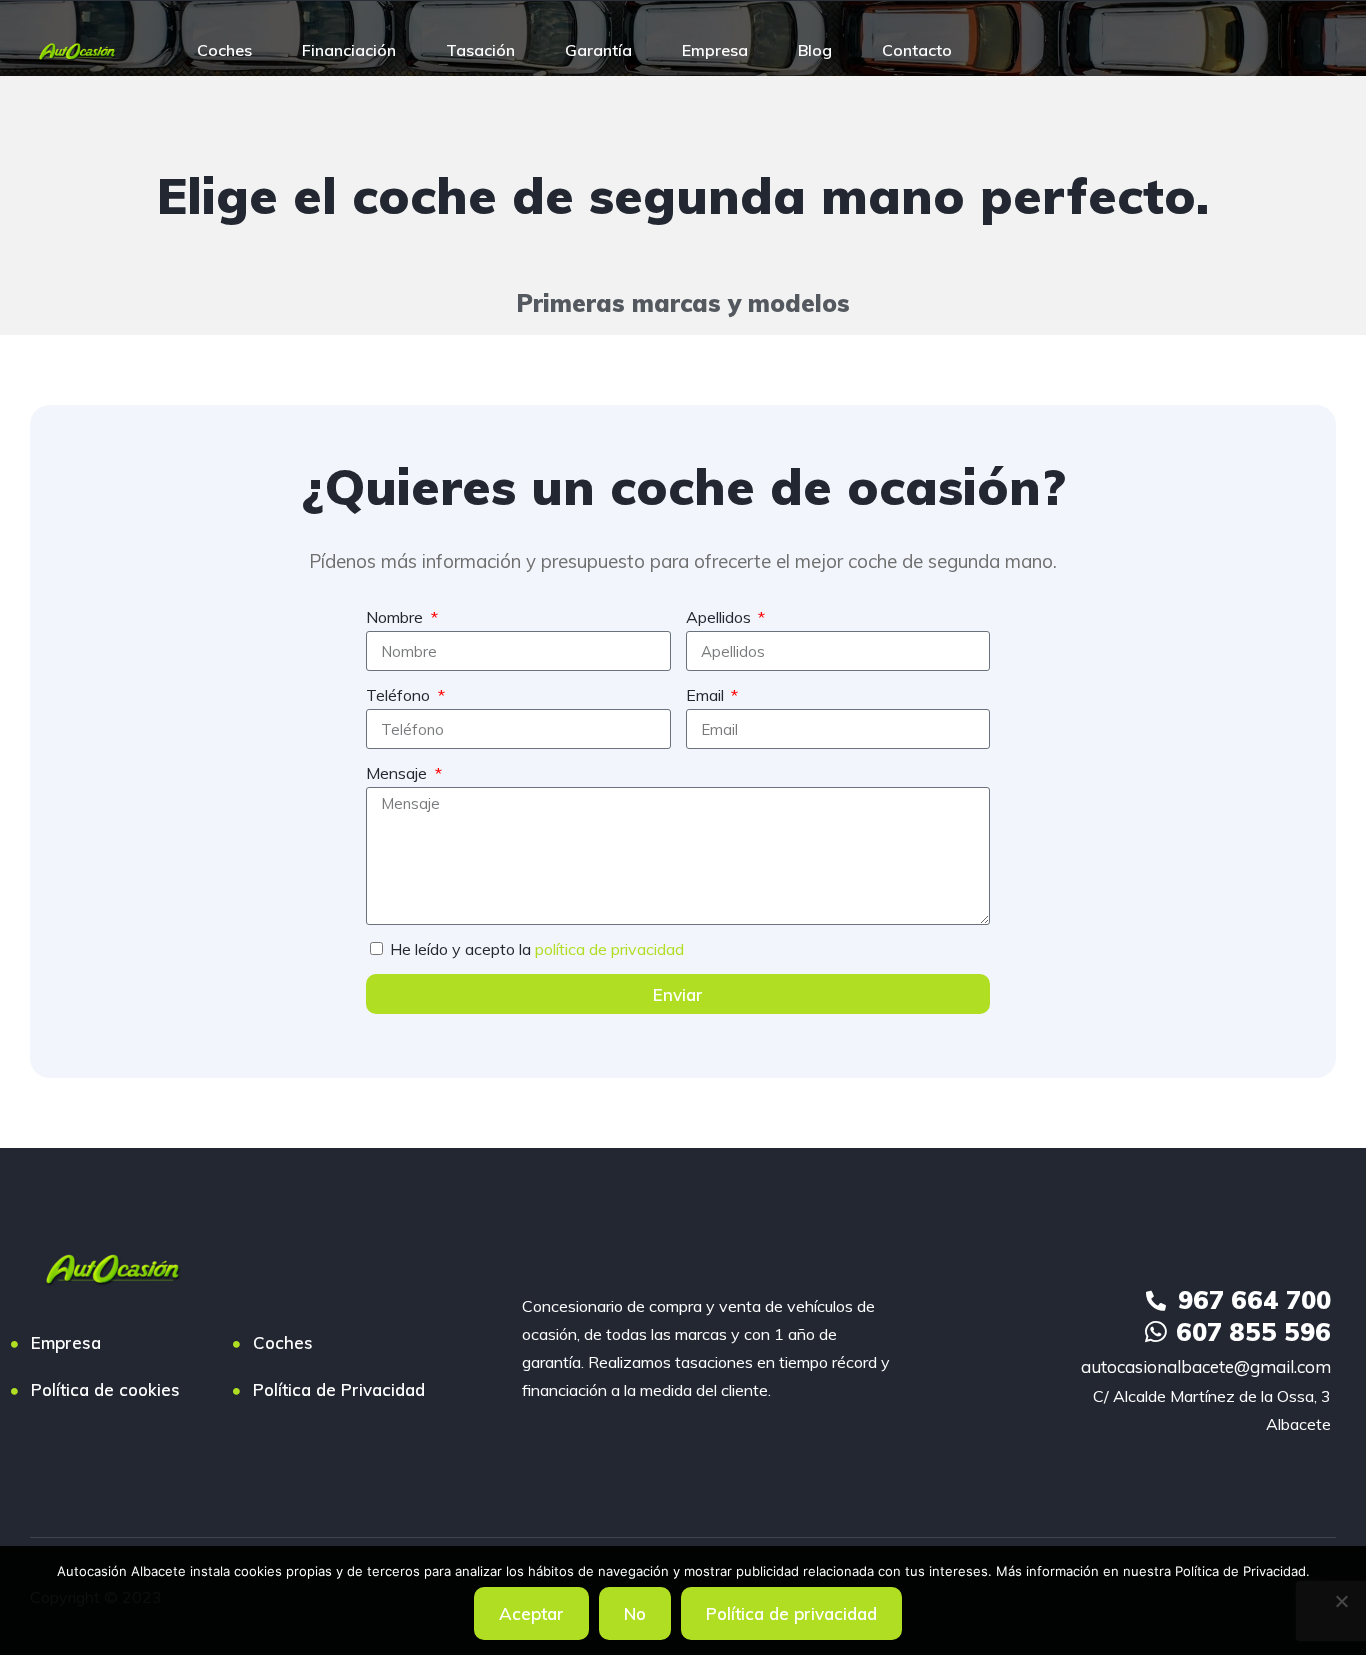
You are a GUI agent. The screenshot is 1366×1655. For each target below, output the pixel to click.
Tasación (480, 50)
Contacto (917, 50)
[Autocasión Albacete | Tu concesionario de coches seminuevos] (77, 50)
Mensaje (398, 773)
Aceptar (531, 1613)
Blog (815, 50)
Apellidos (720, 617)
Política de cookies (105, 1389)
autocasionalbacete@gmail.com (1206, 1366)
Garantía (598, 50)
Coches (224, 50)
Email (707, 695)
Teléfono (400, 695)
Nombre (396, 617)
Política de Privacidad (339, 1389)
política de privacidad (609, 949)
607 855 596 (1253, 1331)
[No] (1341, 1601)
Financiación (349, 50)
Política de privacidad (791, 1613)
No (635, 1613)
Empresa (715, 50)
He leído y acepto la (537, 949)
